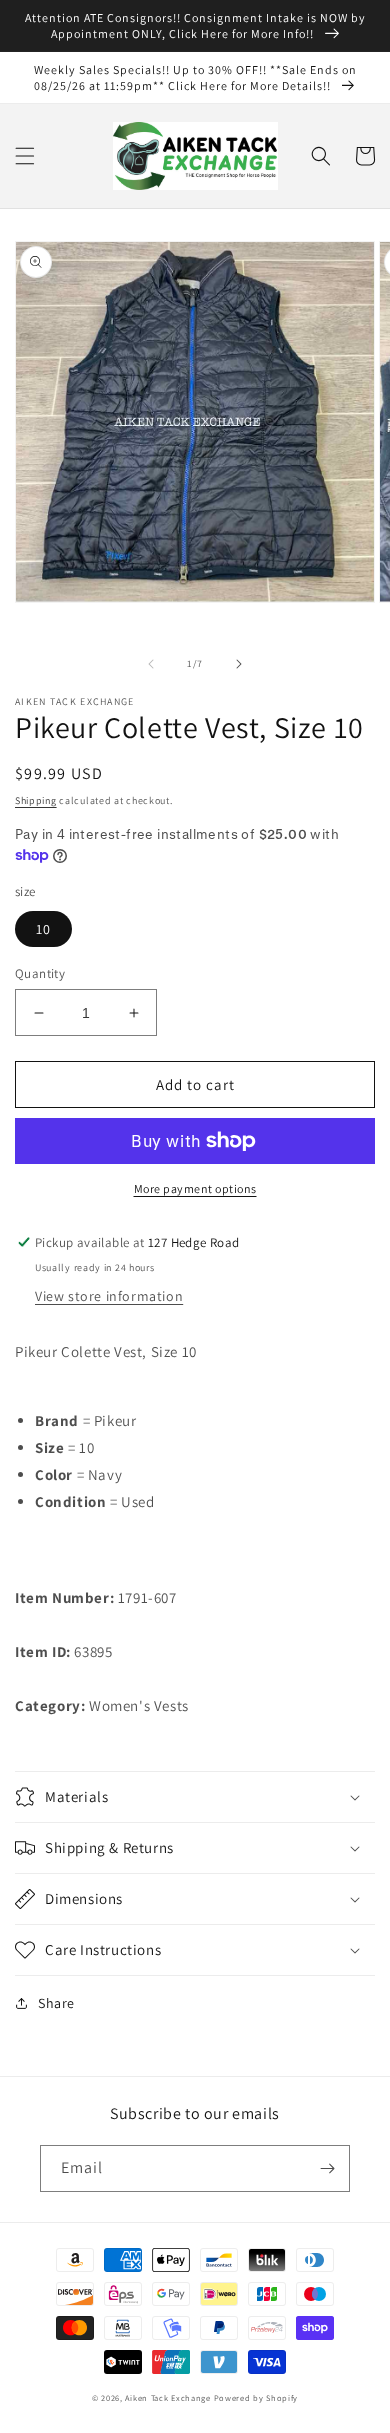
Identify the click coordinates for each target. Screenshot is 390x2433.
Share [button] (56, 2003)
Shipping (36, 800)
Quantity (40, 973)
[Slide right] (239, 664)
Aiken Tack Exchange (167, 2397)
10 (43, 929)
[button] (25, 156)
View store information (109, 1296)
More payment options (195, 1188)
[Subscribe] (327, 2168)
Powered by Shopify (256, 2397)
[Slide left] (151, 664)
